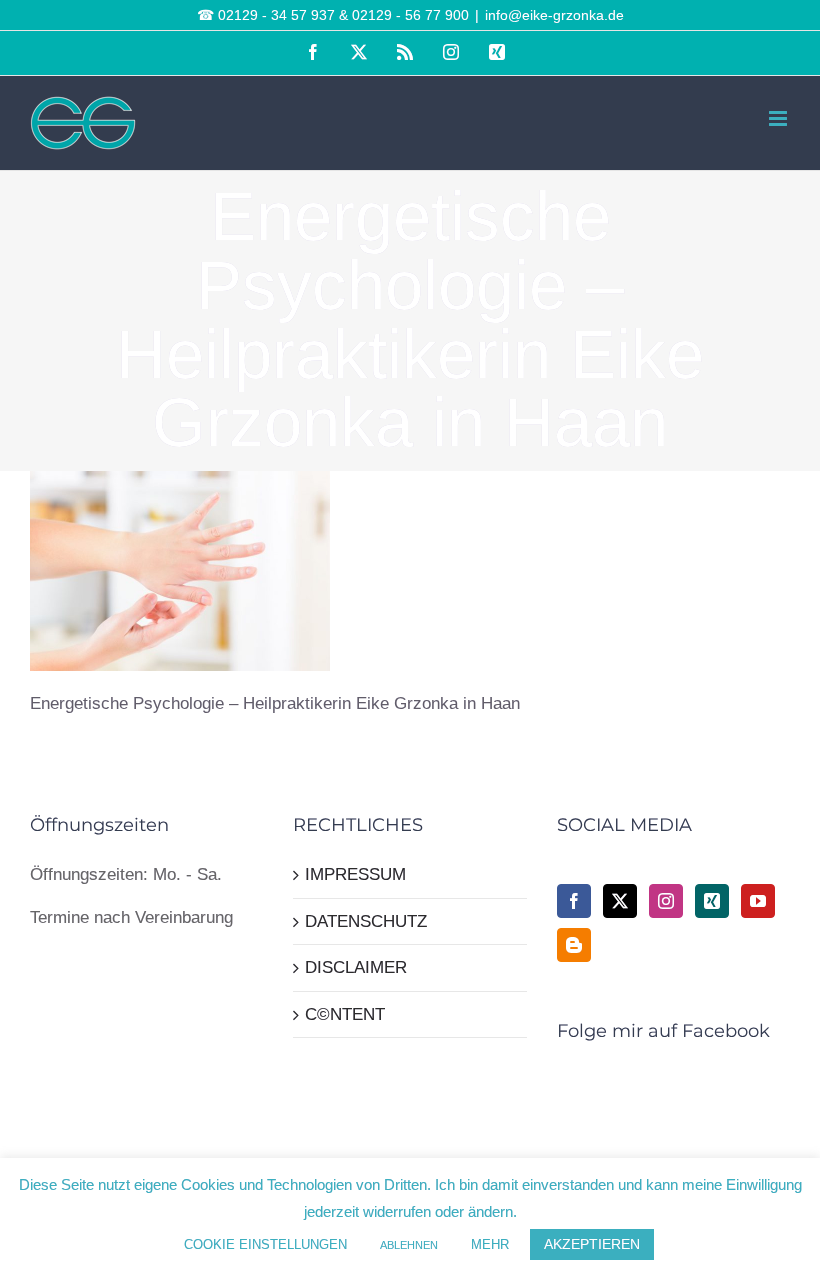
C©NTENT (345, 1014)
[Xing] (712, 901)
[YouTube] (758, 901)
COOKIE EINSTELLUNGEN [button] (265, 1244)
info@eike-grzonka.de (554, 15)
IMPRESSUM (355, 874)
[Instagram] (666, 901)
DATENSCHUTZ (366, 921)
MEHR (490, 1244)
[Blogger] (574, 945)
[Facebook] (574, 901)
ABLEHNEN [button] (409, 1245)
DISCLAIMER (356, 967)
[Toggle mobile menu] (779, 118)
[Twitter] (620, 901)
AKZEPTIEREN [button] (592, 1244)
